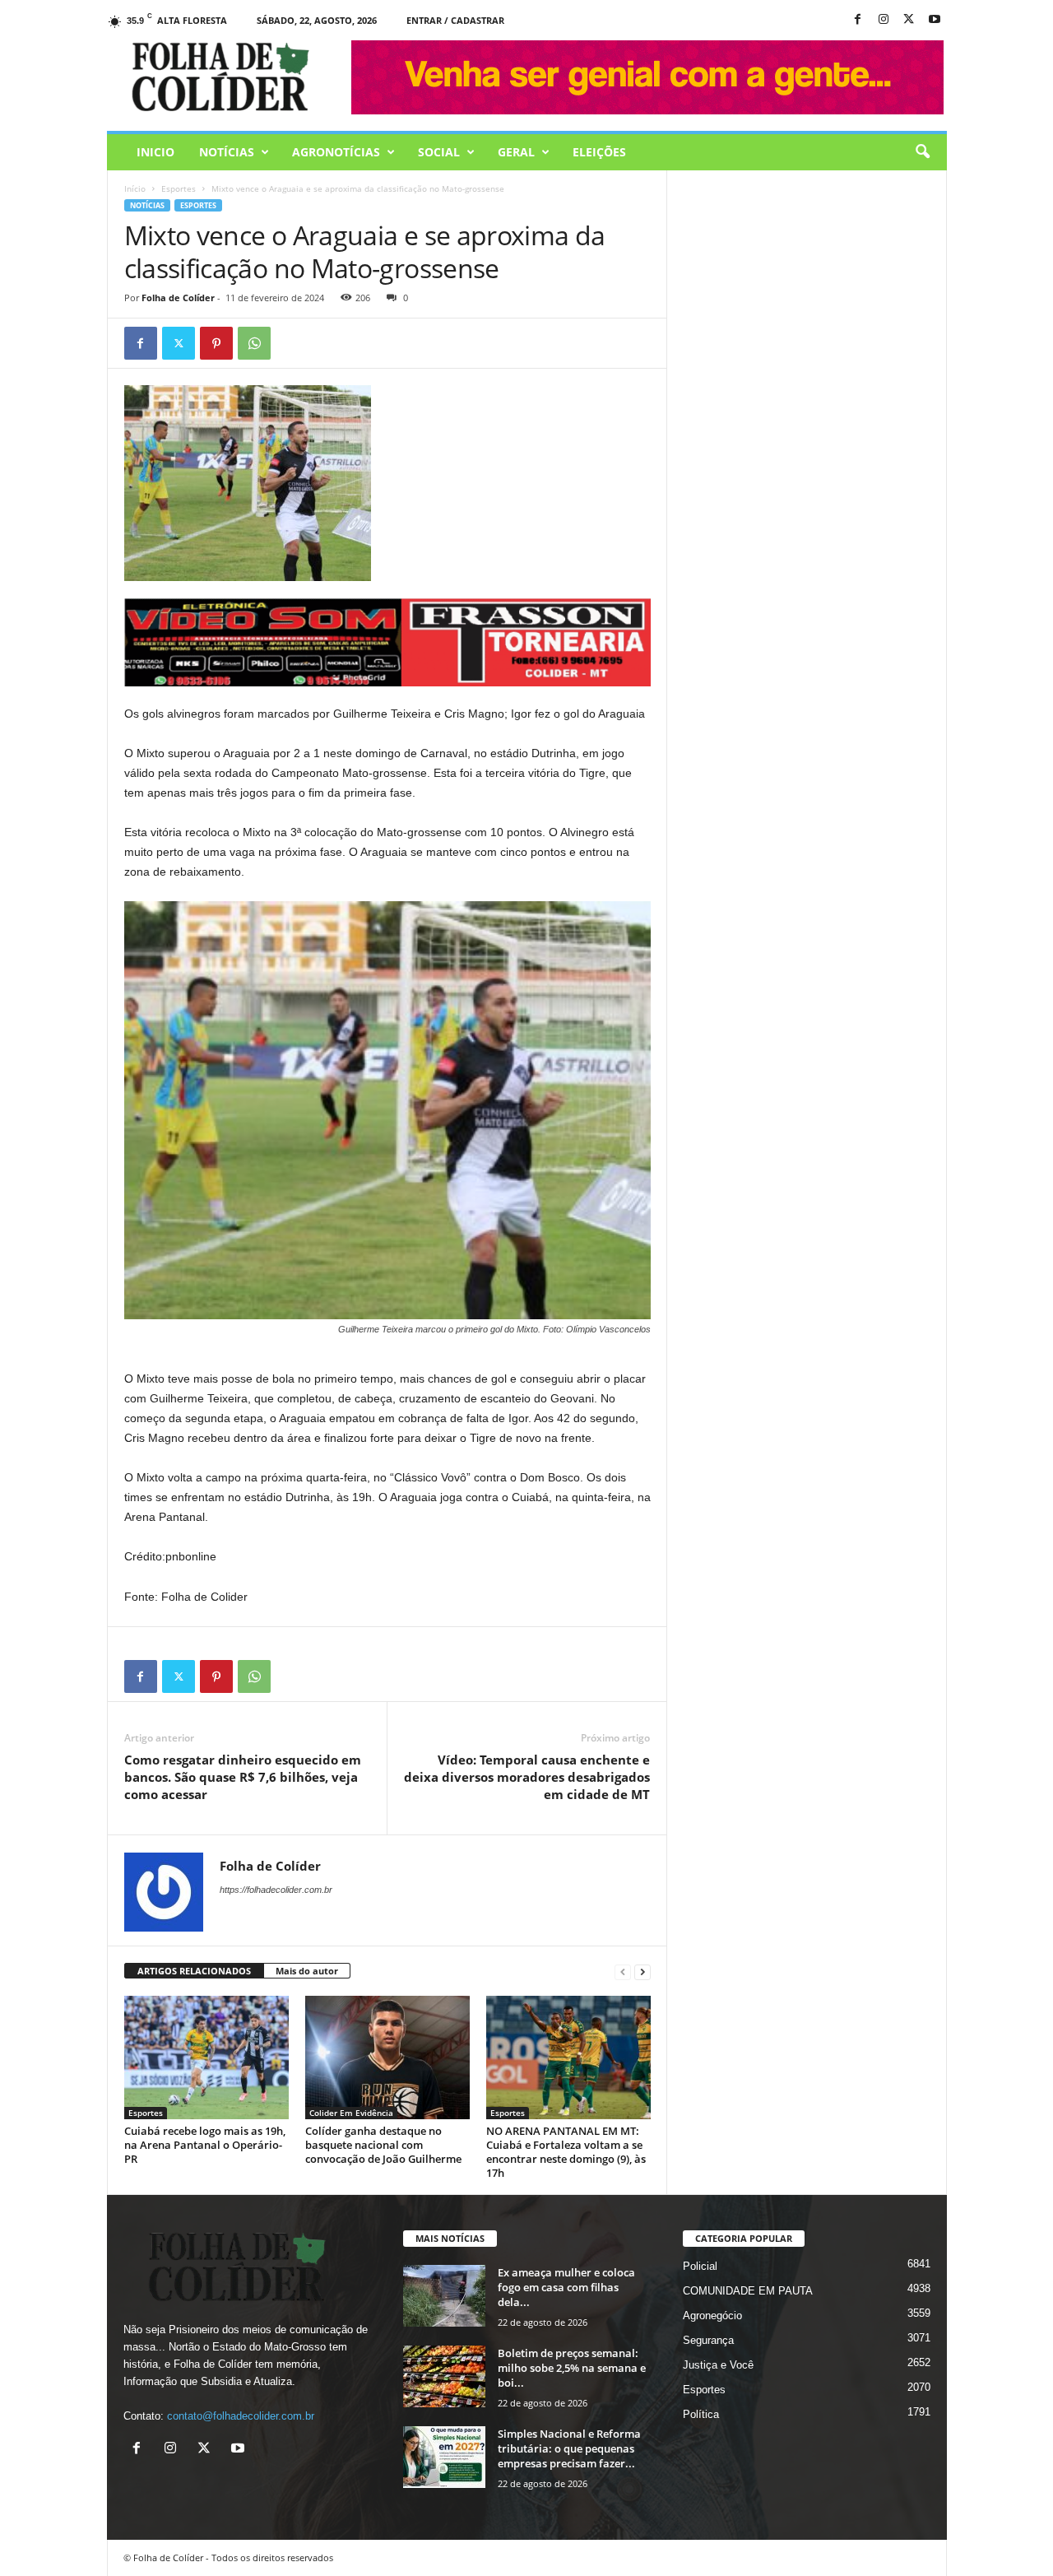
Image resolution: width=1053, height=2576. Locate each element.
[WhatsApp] (254, 343)
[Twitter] (179, 343)
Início (135, 188)
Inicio (155, 152)
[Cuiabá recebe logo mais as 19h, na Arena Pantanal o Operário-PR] (206, 2058)
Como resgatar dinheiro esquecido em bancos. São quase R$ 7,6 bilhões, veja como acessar (243, 1777)
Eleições (599, 152)
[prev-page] (623, 1972)
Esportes (179, 188)
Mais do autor (307, 1971)
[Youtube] (935, 20)
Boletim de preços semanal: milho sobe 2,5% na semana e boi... (572, 2368)
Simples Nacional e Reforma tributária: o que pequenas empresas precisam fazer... (569, 2448)
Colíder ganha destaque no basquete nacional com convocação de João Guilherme (383, 2145)
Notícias (227, 152)
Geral (516, 152)
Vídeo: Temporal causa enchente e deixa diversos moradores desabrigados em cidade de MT (527, 1777)
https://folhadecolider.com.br (276, 1890)
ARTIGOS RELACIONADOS (194, 1971)
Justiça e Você (718, 2365)
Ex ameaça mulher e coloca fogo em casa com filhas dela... (566, 2287)
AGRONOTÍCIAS (336, 152)
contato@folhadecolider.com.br (241, 2416)
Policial (700, 2266)
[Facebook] (858, 20)
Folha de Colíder (178, 298)
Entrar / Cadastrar (455, 20)
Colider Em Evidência (351, 2113)
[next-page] (642, 1972)
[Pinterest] (216, 343)
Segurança (708, 2340)
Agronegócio (712, 2316)
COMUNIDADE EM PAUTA (748, 2291)
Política (701, 2414)
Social (439, 152)
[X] (909, 20)
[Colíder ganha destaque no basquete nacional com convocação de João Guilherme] (387, 2058)
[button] (922, 152)
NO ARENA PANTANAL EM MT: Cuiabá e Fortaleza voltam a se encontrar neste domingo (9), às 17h (566, 2152)
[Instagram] (884, 20)
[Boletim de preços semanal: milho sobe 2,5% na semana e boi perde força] (444, 2376)
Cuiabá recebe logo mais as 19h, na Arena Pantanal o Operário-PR (205, 2145)
